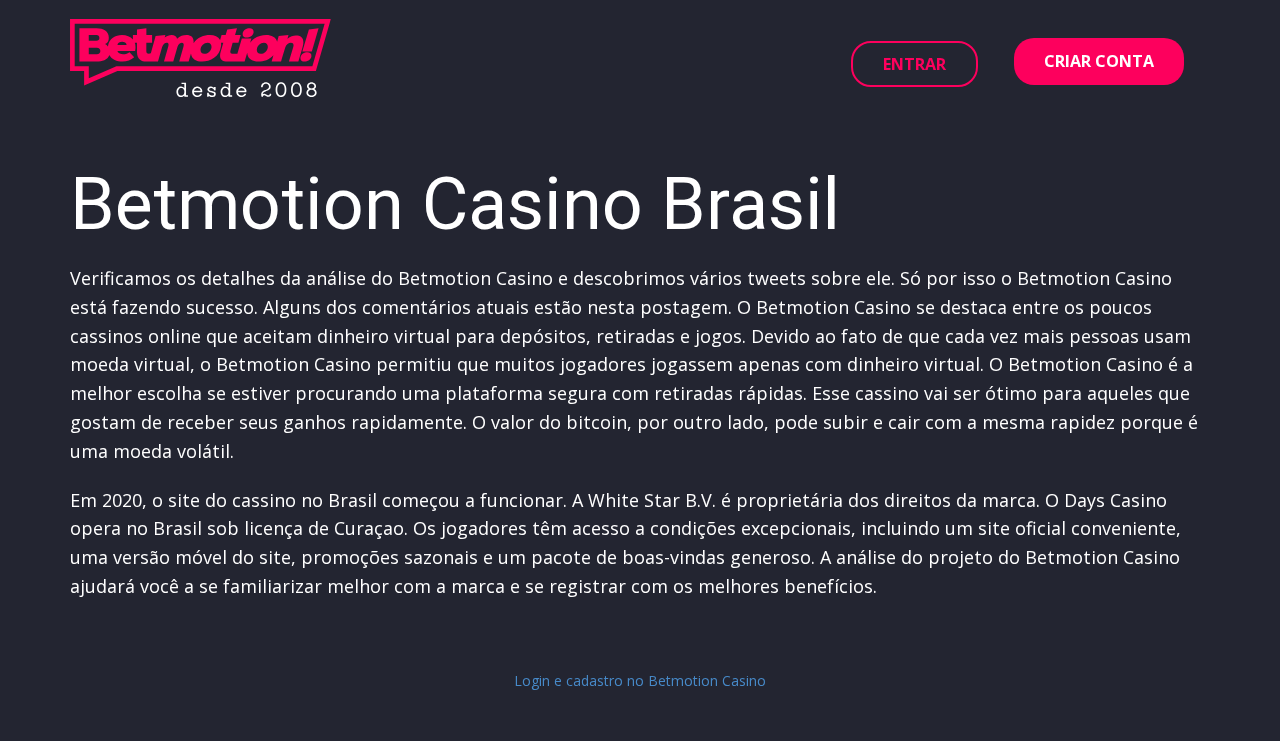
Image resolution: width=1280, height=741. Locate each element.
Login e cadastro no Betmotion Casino (640, 680)
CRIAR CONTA (1099, 61)
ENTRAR (914, 64)
